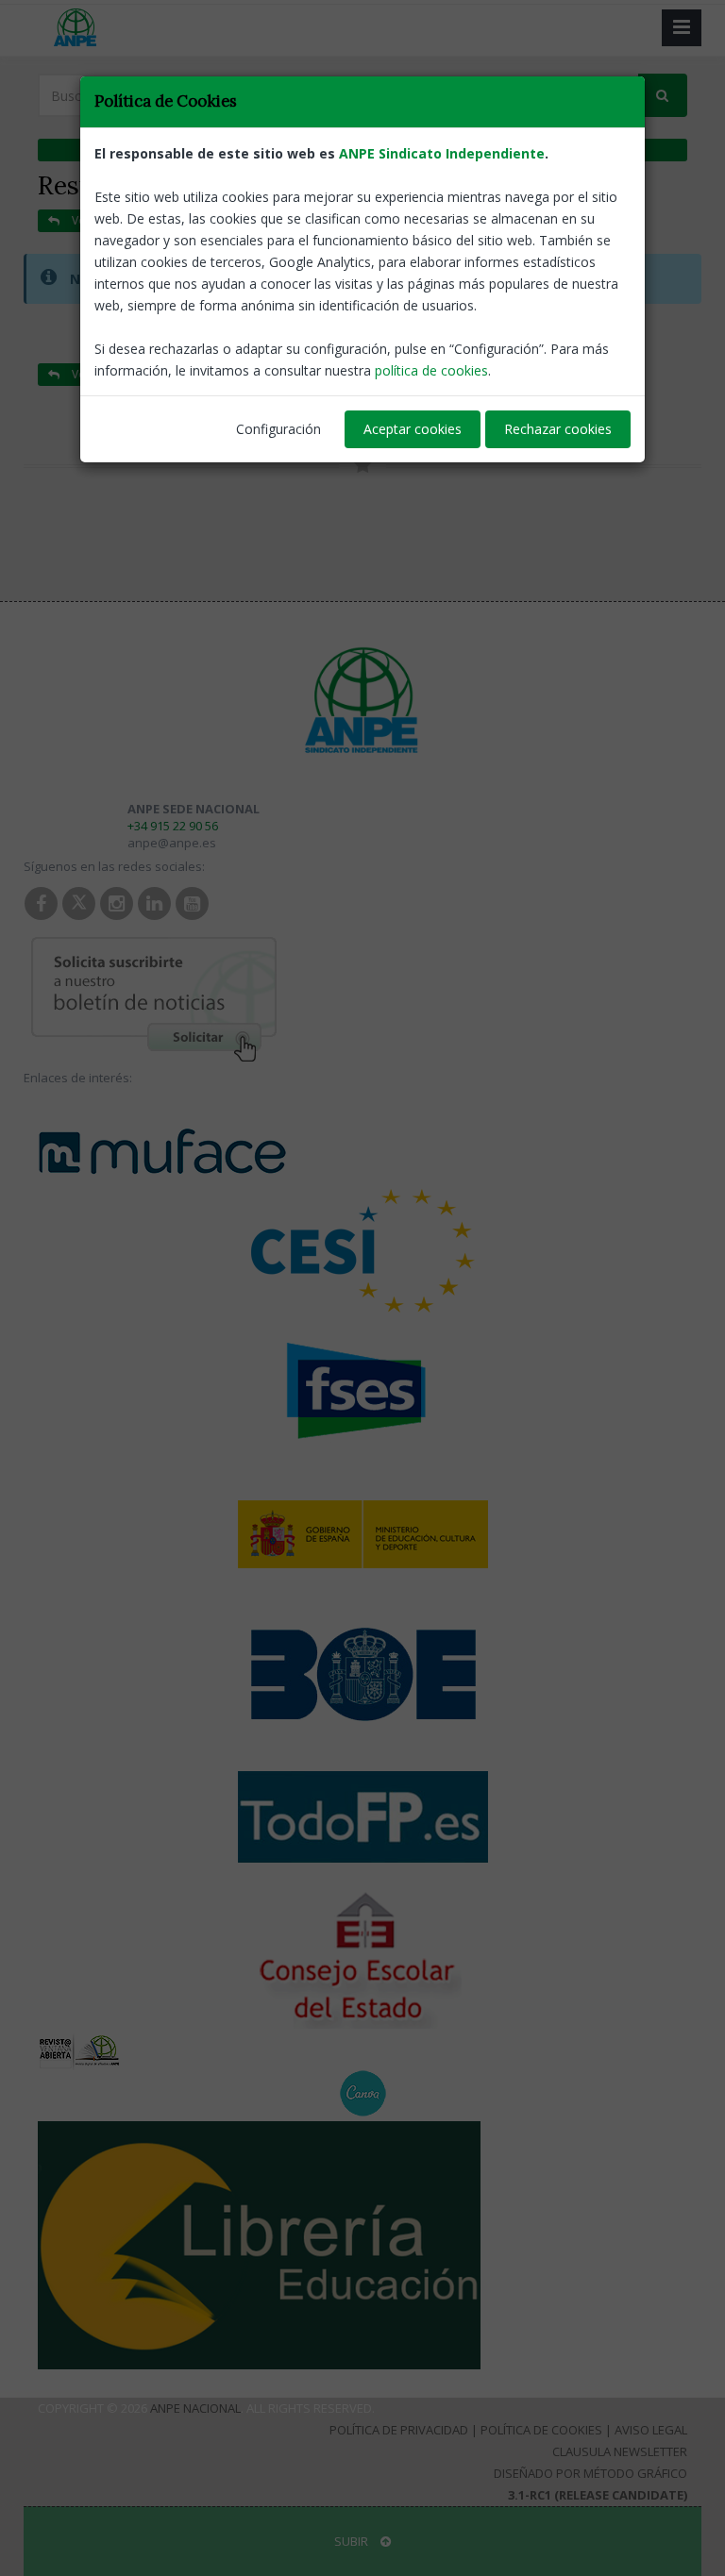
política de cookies (431, 370)
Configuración (278, 429)
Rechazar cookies (558, 429)
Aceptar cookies (413, 429)
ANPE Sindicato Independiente (442, 153)
